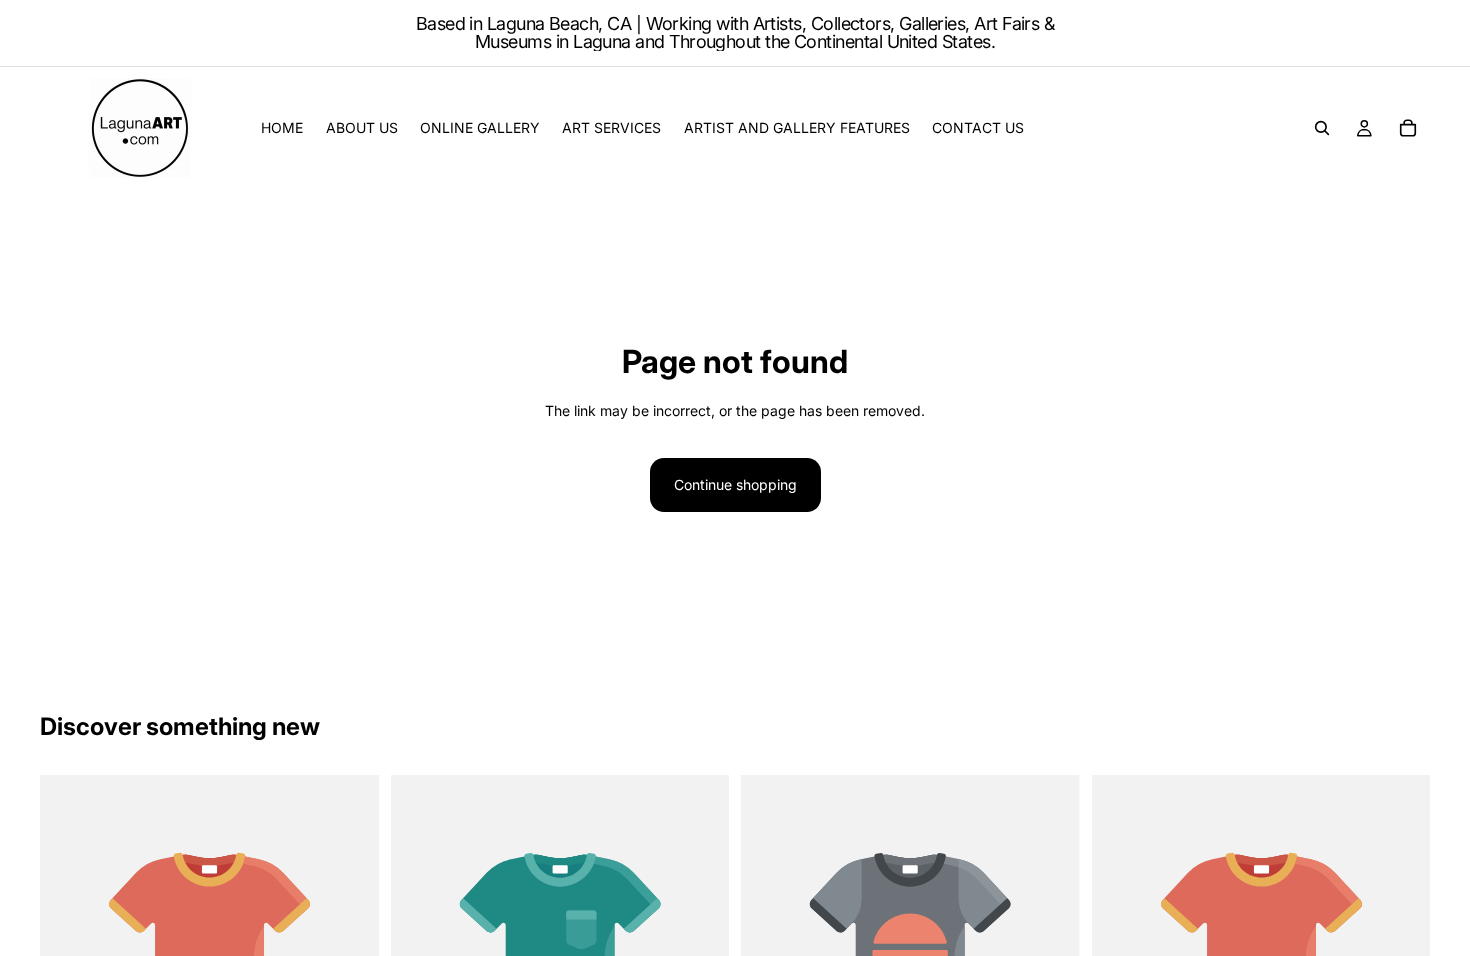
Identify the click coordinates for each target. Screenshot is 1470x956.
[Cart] (1408, 128)
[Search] (1322, 128)
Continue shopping (735, 484)
